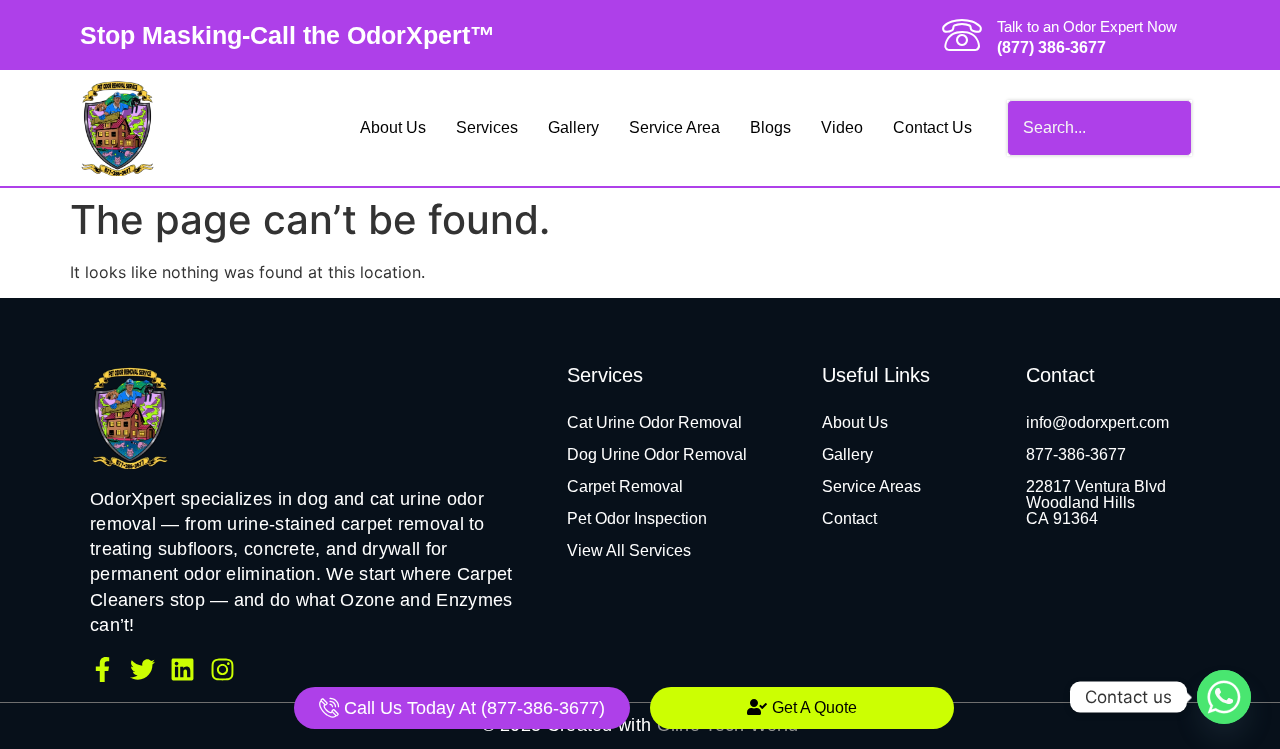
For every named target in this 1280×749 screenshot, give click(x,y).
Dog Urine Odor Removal (657, 454)
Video (842, 127)
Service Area (674, 127)
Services (487, 127)
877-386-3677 (1076, 454)
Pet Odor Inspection (637, 518)
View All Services (629, 550)
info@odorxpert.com (1097, 422)
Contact (849, 518)
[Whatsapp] (1224, 697)
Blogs (770, 127)
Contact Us (932, 127)
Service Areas (871, 486)
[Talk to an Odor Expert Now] (962, 35)
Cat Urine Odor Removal (654, 422)
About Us (393, 127)
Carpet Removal (625, 486)
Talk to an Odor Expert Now (1087, 26)
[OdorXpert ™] (130, 417)
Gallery (573, 127)
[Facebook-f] (102, 669)
